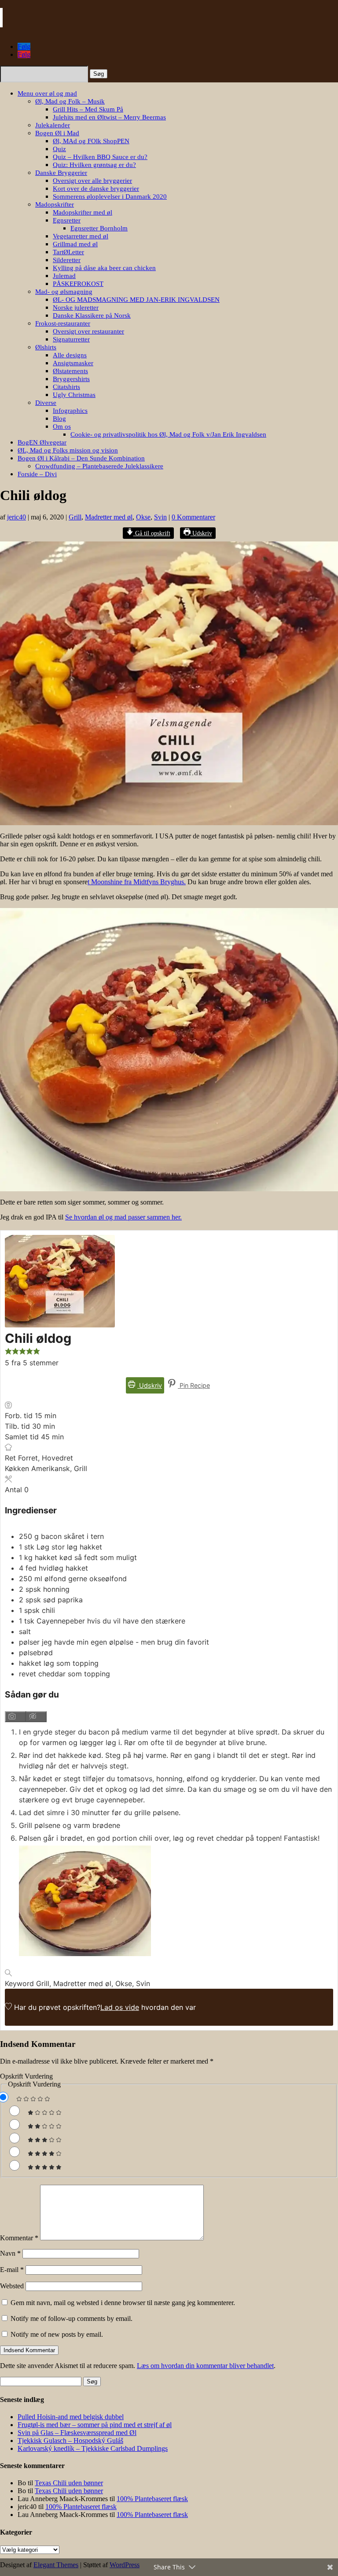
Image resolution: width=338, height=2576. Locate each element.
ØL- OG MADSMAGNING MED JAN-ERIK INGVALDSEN (136, 300)
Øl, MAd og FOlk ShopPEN (91, 141)
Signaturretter (71, 339)
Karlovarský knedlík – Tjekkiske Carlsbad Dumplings (93, 2448)
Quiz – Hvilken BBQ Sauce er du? (100, 157)
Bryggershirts (71, 379)
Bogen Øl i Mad (57, 133)
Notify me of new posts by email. (57, 2334)
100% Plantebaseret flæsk (152, 2499)
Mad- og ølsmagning (64, 292)
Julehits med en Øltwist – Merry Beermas (109, 117)
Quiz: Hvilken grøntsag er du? (94, 165)
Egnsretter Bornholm (99, 228)
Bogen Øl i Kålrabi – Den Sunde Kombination (81, 458)
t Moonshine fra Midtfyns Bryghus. (137, 882)
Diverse (46, 403)
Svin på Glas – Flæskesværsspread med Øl (77, 2433)
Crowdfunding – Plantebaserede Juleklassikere (99, 466)
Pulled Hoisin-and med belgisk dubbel (71, 2417)
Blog (59, 419)
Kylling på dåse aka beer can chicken (104, 268)
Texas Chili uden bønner (69, 2483)
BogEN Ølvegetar (42, 442)
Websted (12, 2286)
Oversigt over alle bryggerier (92, 181)
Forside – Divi (37, 474)
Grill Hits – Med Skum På (88, 109)
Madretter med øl (109, 517)
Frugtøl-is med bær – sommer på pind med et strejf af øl (95, 2425)
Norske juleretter (76, 308)
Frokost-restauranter (63, 323)
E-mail (12, 2270)
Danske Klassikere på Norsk (92, 315)
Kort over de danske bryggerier (96, 189)
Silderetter (67, 260)
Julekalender (53, 125)
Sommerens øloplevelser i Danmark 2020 (110, 196)
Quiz (59, 149)
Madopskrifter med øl (83, 212)
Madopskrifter (55, 204)
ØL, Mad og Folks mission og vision (68, 450)
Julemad (64, 276)
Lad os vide (120, 2007)
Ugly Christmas (74, 395)
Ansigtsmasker (73, 363)
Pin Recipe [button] (194, 1385)
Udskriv (201, 533)
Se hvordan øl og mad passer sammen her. (123, 1217)
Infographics (70, 411)
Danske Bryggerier (61, 173)
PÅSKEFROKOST (78, 284)
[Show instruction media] (15, 1717)
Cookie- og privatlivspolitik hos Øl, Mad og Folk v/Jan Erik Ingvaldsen (168, 434)
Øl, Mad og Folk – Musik (70, 101)
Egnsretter (67, 220)
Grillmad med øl (75, 244)
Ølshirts (46, 347)
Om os (62, 426)
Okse (143, 517)
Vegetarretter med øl (81, 236)
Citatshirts (66, 387)
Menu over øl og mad (47, 93)
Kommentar (19, 2238)
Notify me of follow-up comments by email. (72, 2318)
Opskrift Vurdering (26, 2076)
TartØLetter (68, 252)
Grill (75, 517)
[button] (8, 1352)
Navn (10, 2253)
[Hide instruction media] (36, 1717)
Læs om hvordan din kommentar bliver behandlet (205, 2366)
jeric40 (17, 517)
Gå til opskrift (152, 533)
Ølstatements (70, 371)
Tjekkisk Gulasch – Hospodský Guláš (70, 2441)
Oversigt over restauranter (88, 331)
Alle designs (70, 355)
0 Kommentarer (193, 517)
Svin (160, 517)
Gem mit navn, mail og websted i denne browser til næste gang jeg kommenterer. (123, 2303)
